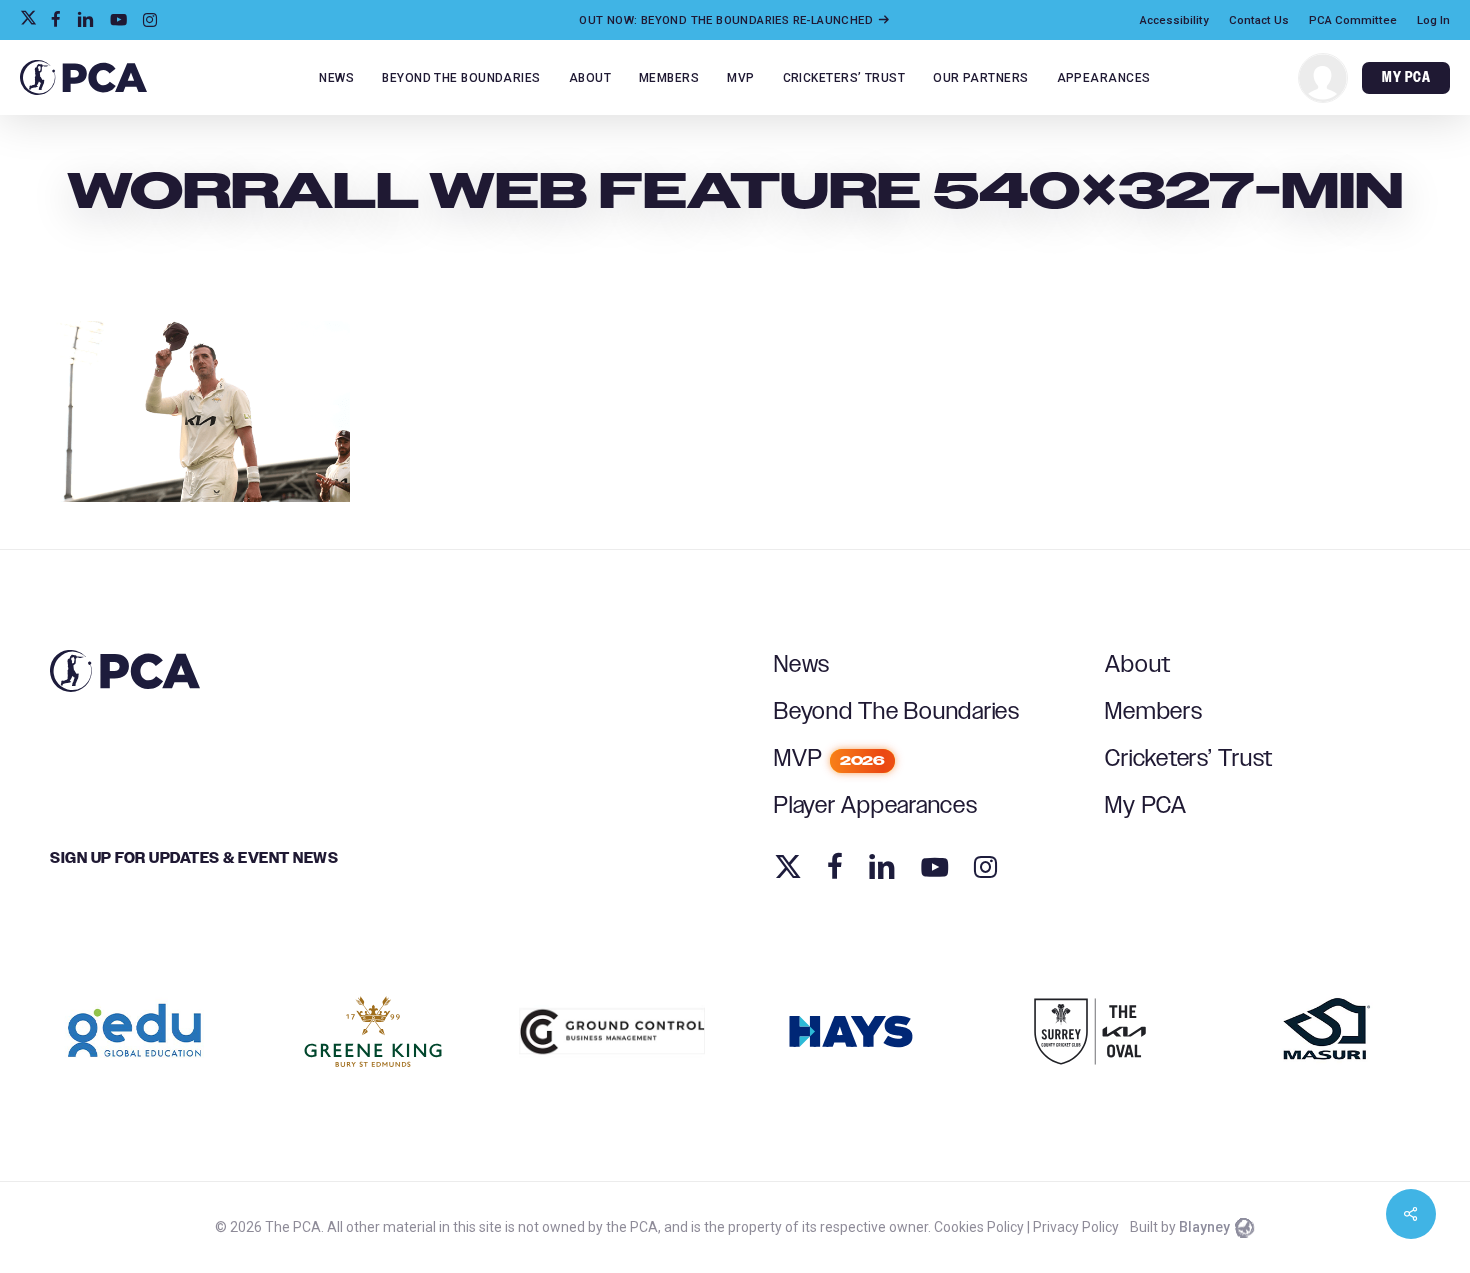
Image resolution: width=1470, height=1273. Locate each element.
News (802, 665)
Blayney (1204, 1227)
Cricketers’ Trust (1189, 759)
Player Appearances (876, 806)
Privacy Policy (1076, 1227)
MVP (829, 759)
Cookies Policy (979, 1227)
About (1138, 665)
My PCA (1146, 806)
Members (1153, 712)
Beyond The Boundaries (897, 712)
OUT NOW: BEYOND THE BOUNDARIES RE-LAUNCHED (727, 20)
